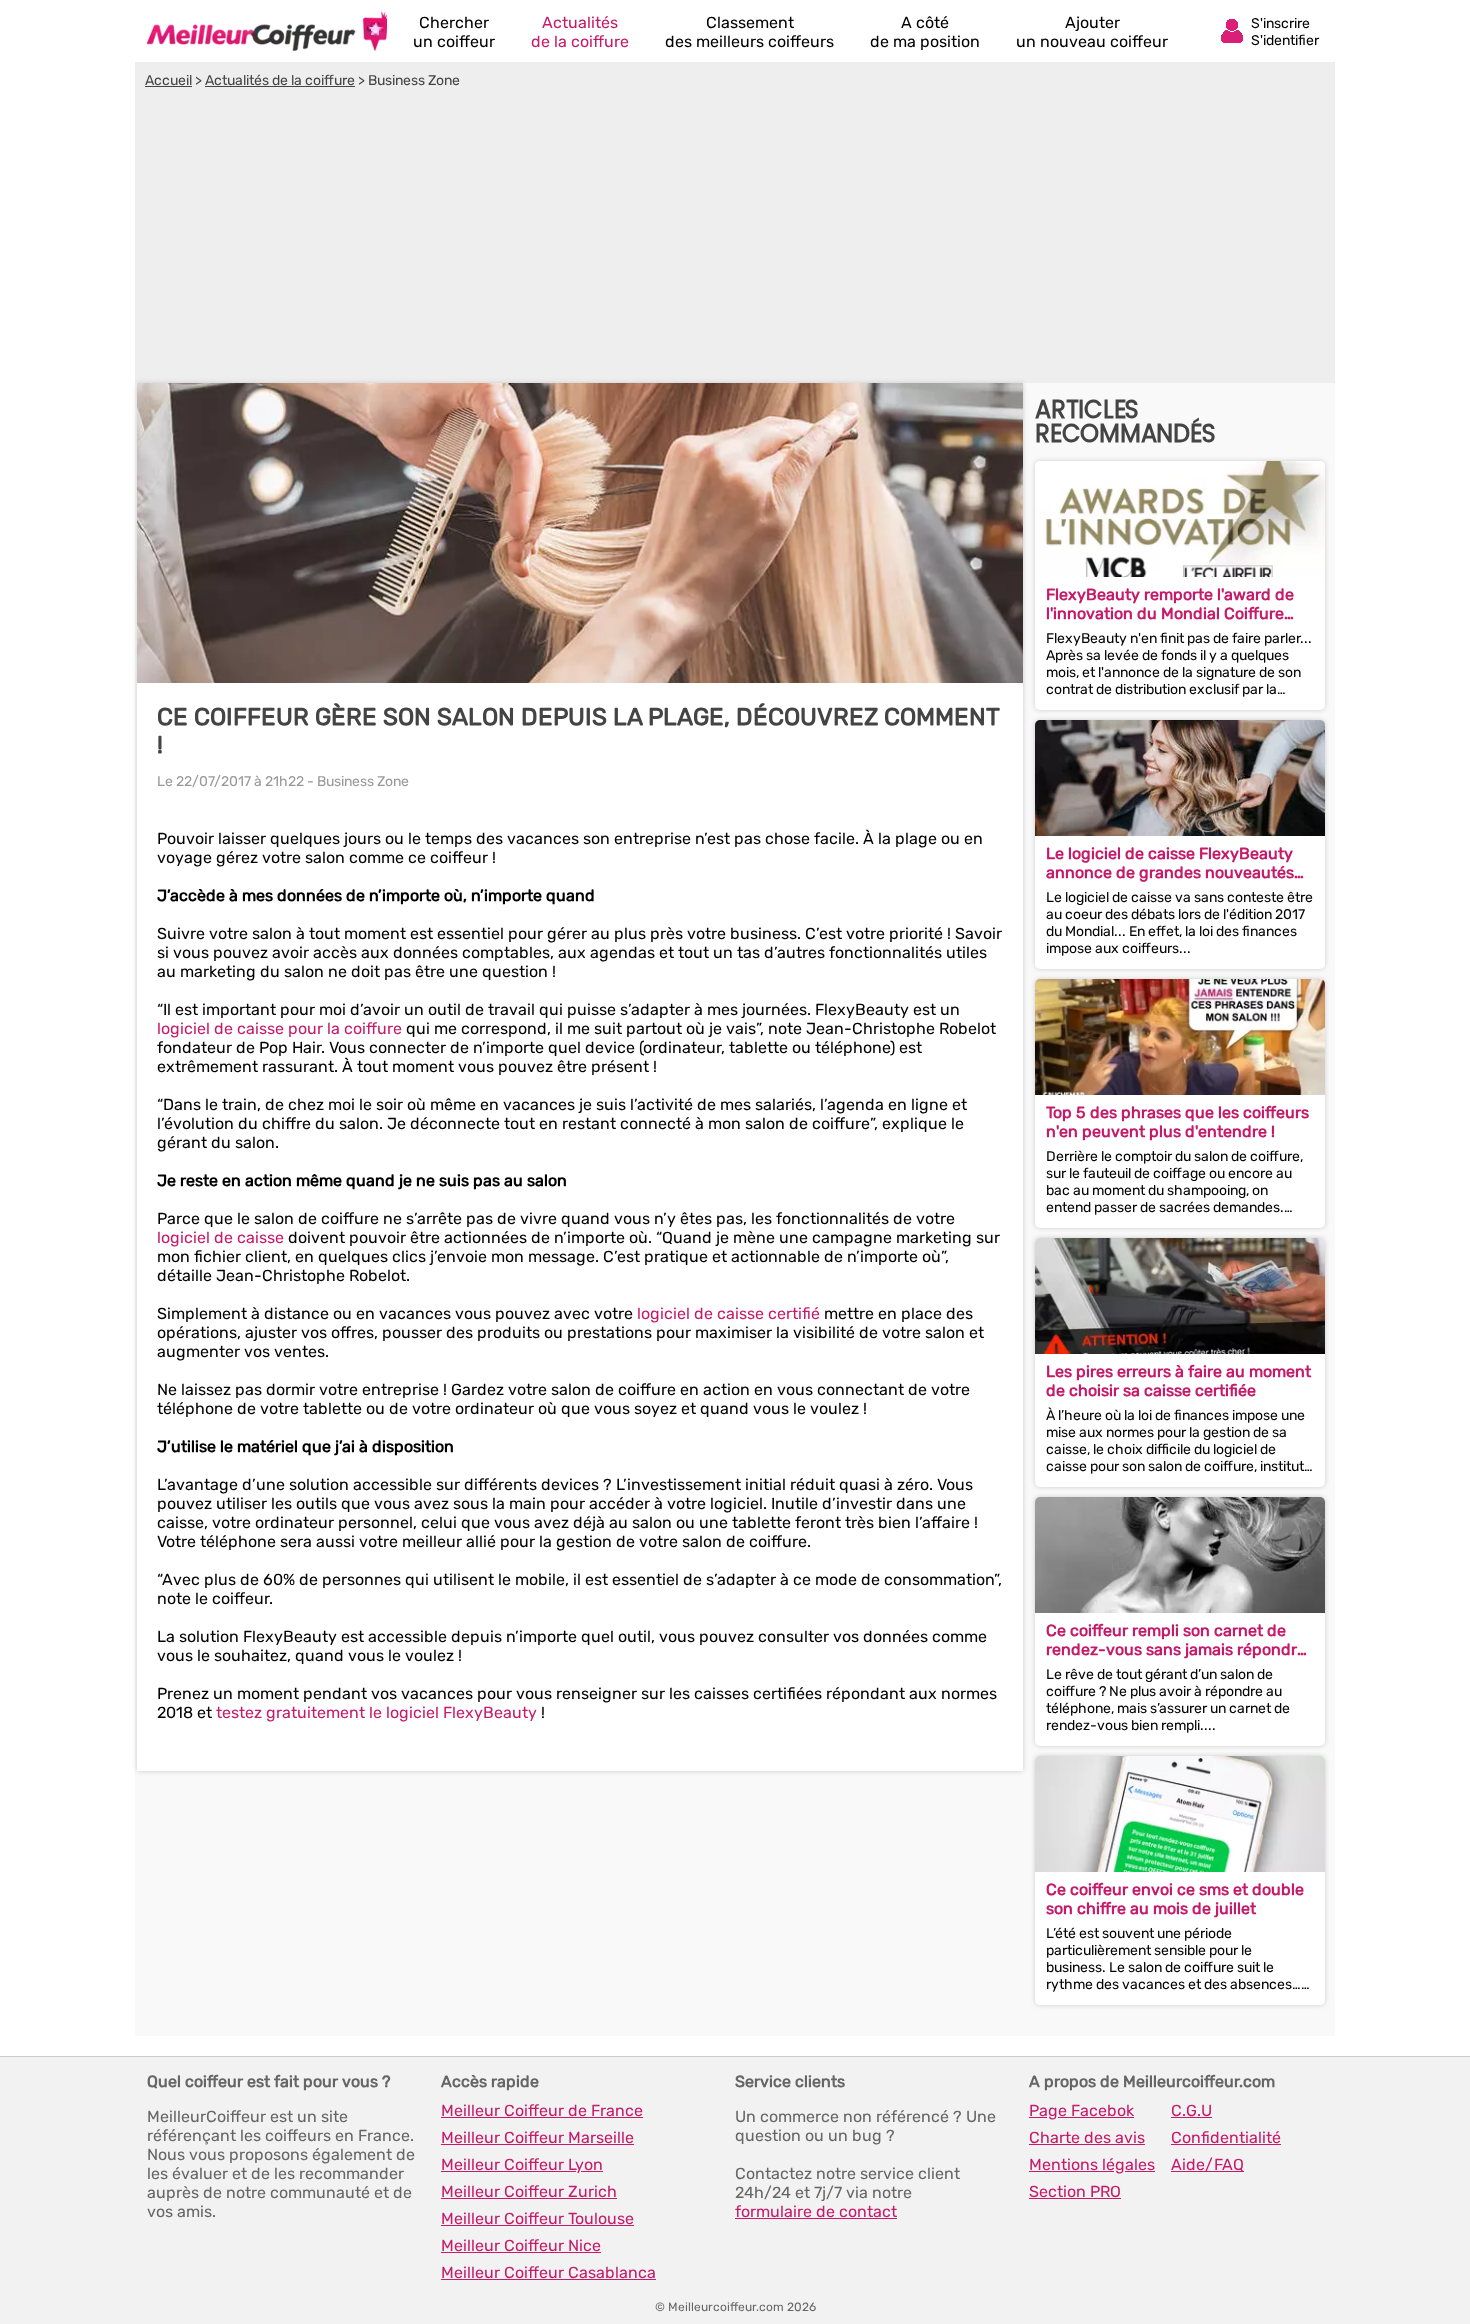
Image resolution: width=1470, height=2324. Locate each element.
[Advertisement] (735, 239)
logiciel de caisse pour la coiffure (279, 1028)
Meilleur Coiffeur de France (542, 2110)
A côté (925, 32)
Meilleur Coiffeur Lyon (522, 2164)
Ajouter (1092, 32)
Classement (749, 32)
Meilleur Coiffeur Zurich (529, 2191)
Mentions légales (1092, 2164)
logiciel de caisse (220, 1237)
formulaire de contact (816, 2211)
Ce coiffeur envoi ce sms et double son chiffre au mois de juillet (1175, 1899)
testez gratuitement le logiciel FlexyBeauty (376, 1712)
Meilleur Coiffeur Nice (521, 2245)
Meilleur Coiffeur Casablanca (548, 2272)
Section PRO (1075, 2191)
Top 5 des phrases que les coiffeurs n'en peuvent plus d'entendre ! (1177, 1122)
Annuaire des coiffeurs (267, 31)
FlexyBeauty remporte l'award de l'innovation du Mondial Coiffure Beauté (1170, 604)
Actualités (580, 32)
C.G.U (1191, 2110)
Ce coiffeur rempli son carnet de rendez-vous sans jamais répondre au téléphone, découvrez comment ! (1176, 1640)
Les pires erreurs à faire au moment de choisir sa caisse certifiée (1178, 1381)
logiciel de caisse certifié (728, 1313)
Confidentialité (1226, 2137)
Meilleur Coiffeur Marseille (537, 2137)
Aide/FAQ (1207, 2164)
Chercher (454, 32)
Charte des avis (1087, 2137)
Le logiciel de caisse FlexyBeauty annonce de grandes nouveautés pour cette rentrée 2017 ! (1170, 863)
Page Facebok (1081, 2110)
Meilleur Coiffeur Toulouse (537, 2218)
